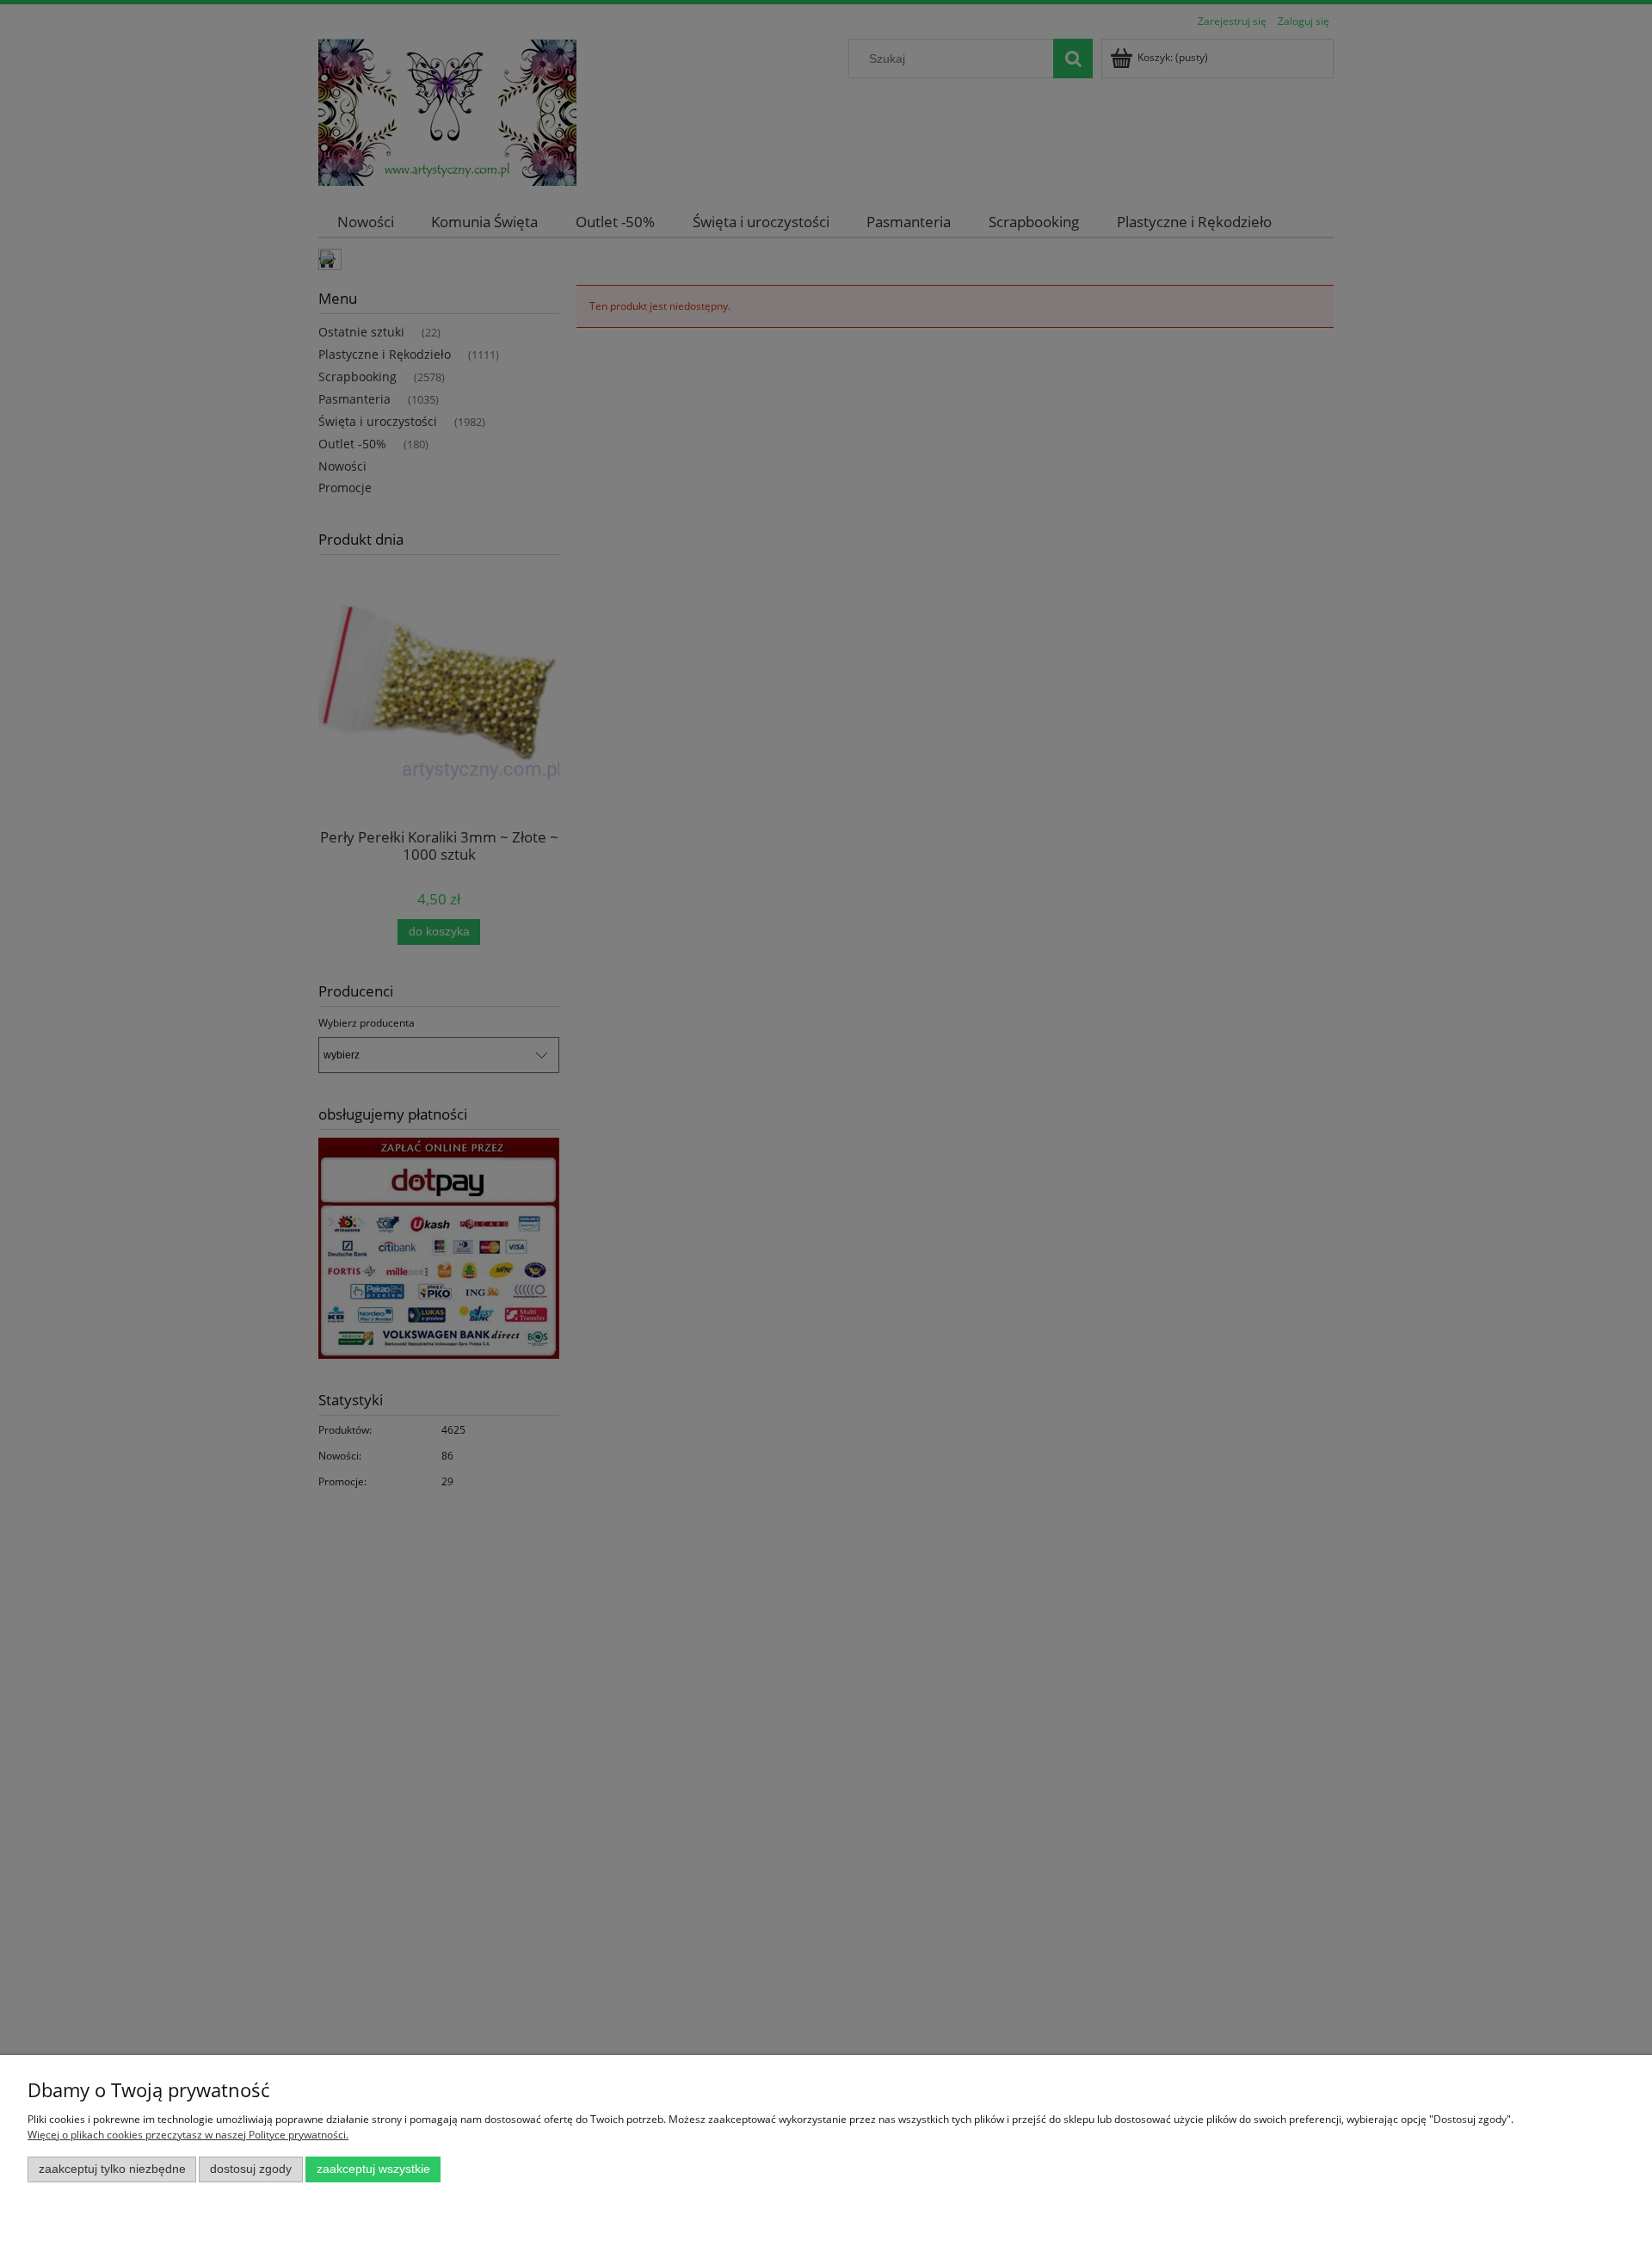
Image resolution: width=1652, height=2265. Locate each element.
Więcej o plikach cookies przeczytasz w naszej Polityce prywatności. (188, 2135)
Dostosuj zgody (251, 2169)
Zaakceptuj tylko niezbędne (112, 2169)
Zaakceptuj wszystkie (373, 2169)
